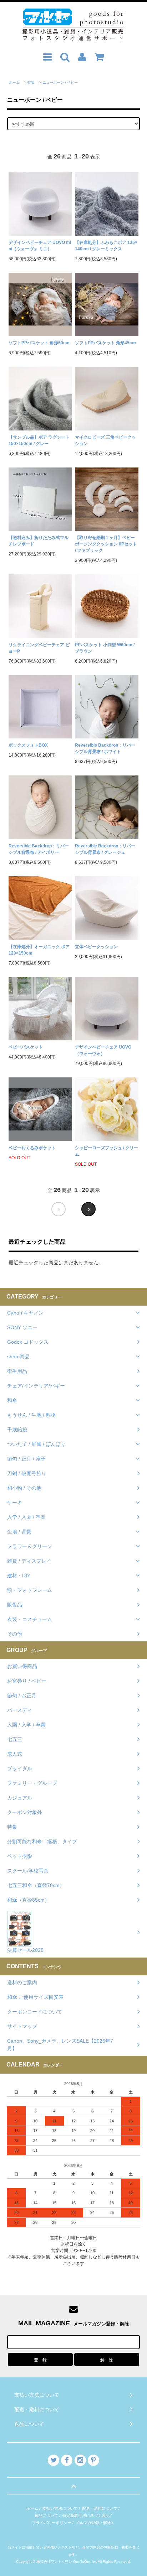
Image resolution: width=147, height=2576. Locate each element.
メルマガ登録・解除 (93, 2523)
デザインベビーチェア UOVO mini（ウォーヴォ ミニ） (40, 246)
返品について (46, 2515)
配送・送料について (100, 2508)
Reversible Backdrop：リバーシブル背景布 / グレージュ (105, 849)
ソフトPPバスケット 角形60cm (39, 343)
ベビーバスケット (26, 1047)
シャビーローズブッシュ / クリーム (107, 1151)
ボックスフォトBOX (28, 745)
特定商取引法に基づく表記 (86, 2515)
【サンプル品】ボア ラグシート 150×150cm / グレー (39, 440)
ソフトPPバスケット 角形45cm (105, 343)
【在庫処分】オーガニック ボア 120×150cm (39, 950)
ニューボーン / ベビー (60, 82)
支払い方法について (60, 2508)
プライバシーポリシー (52, 2523)
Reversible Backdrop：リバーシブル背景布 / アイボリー (39, 849)
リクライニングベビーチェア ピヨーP (39, 648)
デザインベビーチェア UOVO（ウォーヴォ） (103, 1050)
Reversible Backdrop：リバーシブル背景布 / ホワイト (105, 748)
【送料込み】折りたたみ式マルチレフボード (39, 541)
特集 (31, 82)
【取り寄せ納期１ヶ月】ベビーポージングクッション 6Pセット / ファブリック (106, 544)
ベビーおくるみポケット (32, 1148)
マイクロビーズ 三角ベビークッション (105, 440)
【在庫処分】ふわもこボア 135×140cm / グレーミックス (106, 246)
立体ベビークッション (96, 947)
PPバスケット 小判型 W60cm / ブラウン (105, 648)
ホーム (14, 82)
